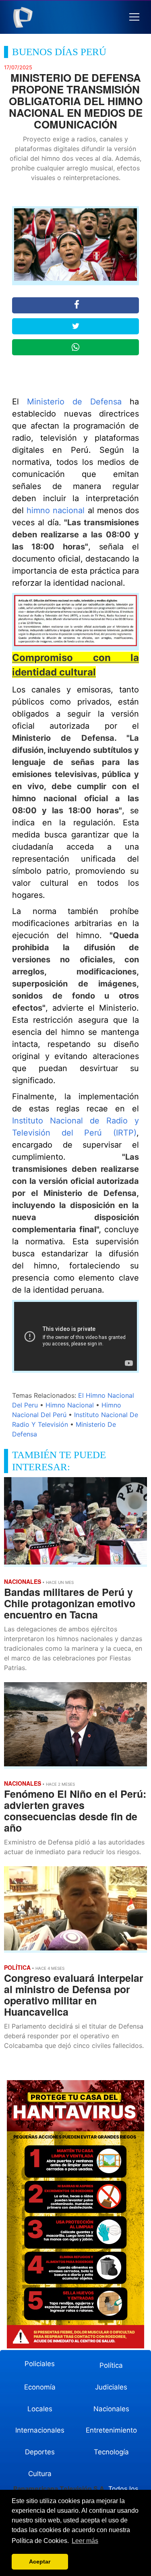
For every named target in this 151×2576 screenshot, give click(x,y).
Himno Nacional (70, 1405)
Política (111, 2365)
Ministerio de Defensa (74, 402)
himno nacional (56, 510)
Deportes (40, 2452)
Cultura (40, 2474)
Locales (40, 2409)
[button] (134, 17)
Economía (40, 2387)
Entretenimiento (111, 2430)
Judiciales (111, 2387)
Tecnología (111, 2452)
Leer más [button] (85, 2541)
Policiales (40, 2364)
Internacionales (40, 2430)
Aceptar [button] (40, 2561)
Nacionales (111, 2409)
